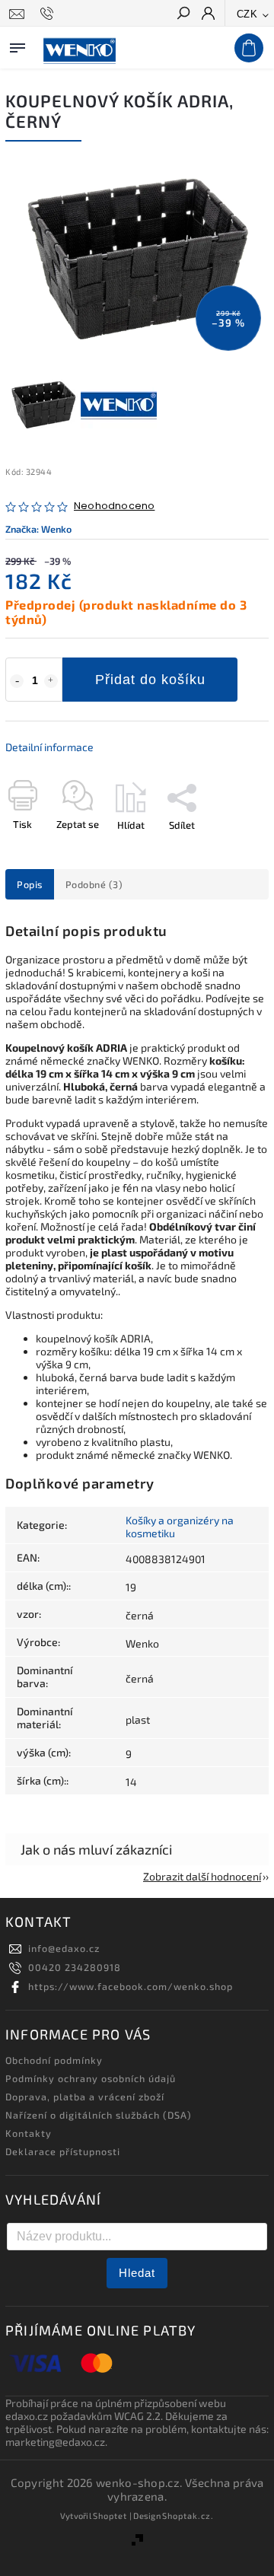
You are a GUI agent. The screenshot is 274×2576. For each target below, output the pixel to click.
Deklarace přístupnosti (63, 2151)
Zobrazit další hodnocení (202, 1876)
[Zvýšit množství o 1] (51, 681)
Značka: (38, 529)
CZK (247, 14)
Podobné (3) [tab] (94, 884)
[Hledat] (183, 14)
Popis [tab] (30, 884)
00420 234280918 (75, 1967)
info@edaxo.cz (64, 1948)
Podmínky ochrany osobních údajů (91, 2078)
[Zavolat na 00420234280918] (49, 14)
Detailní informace (49, 747)
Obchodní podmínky (54, 2060)
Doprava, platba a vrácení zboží (85, 2097)
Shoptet (110, 2516)
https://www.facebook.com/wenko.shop (131, 1986)
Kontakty (29, 2133)
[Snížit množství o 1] (17, 681)
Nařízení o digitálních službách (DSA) (99, 2115)
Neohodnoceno (114, 506)
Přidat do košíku (150, 680)
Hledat (137, 2273)
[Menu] (18, 45)
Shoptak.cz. (188, 2516)
